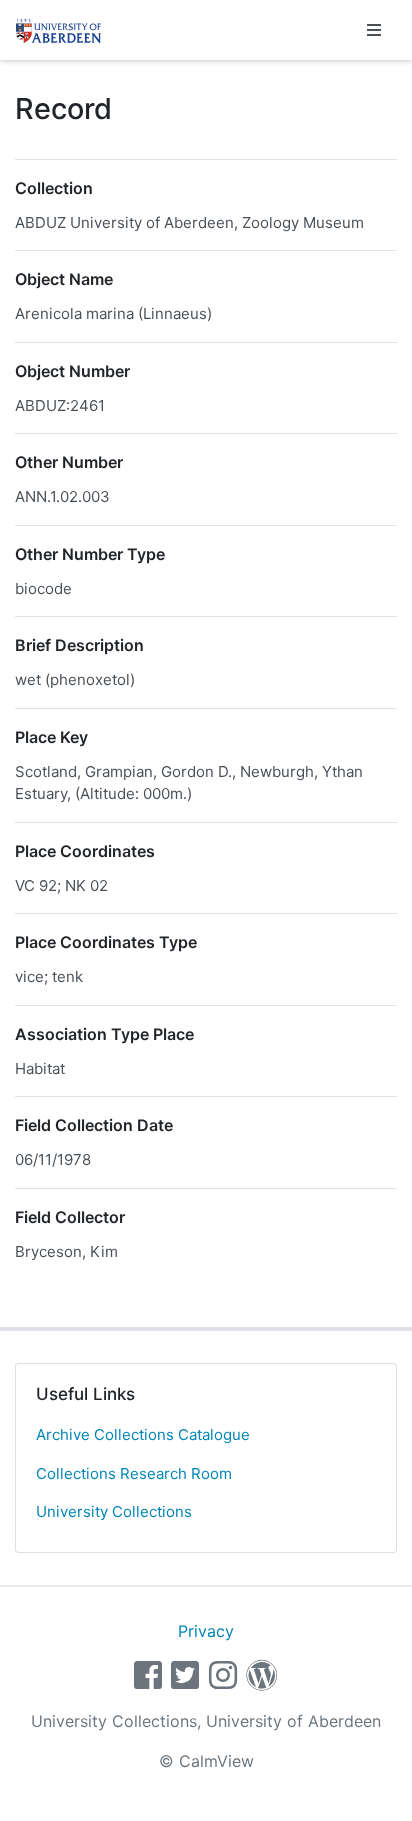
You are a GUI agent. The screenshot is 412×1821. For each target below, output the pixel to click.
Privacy (206, 1631)
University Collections (114, 1511)
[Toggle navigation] (374, 30)
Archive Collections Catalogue (143, 1434)
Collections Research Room (134, 1473)
